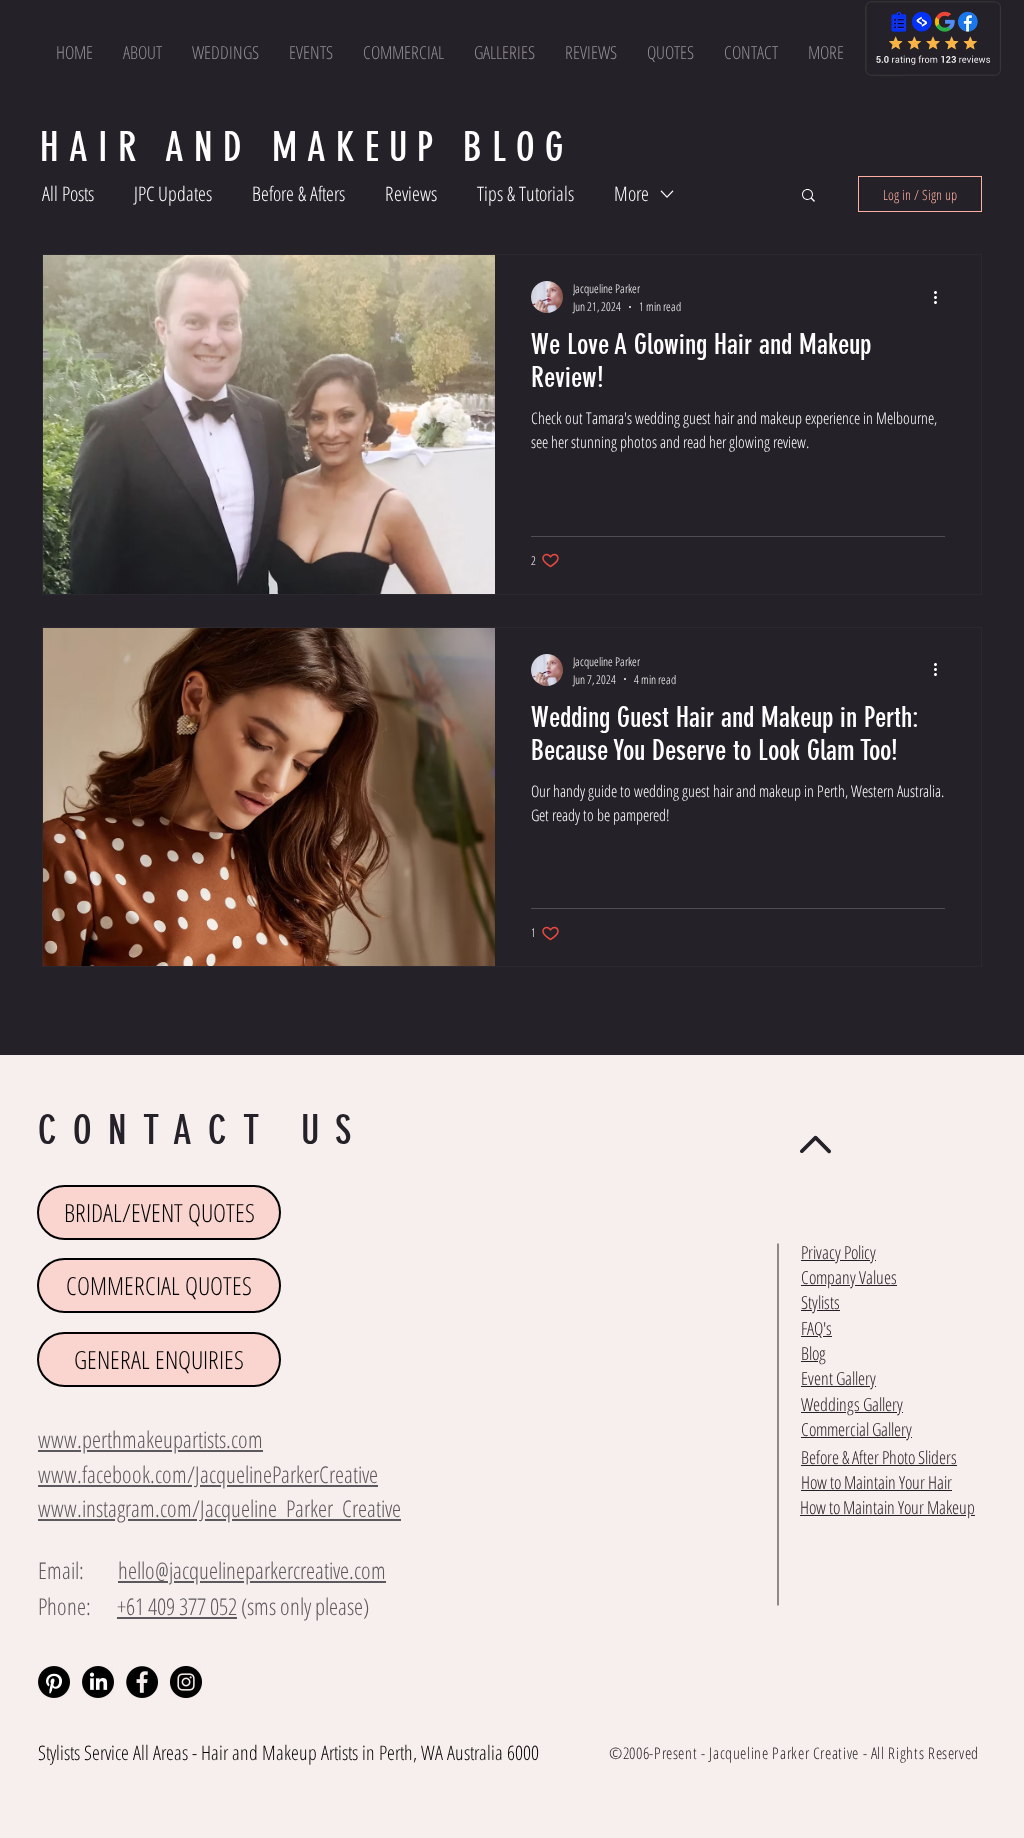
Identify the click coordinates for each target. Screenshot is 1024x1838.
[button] (826, 52)
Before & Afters (298, 193)
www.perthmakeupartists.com (150, 1439)
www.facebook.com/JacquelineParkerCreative (208, 1474)
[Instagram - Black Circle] (186, 1682)
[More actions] (942, 297)
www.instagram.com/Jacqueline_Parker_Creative (219, 1508)
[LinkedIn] (98, 1682)
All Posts (68, 193)
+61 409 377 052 (177, 1606)
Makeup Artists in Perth (337, 1752)
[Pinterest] (54, 1682)
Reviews (411, 193)
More (631, 193)
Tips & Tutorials (525, 193)
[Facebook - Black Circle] (142, 1682)
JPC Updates (173, 193)
